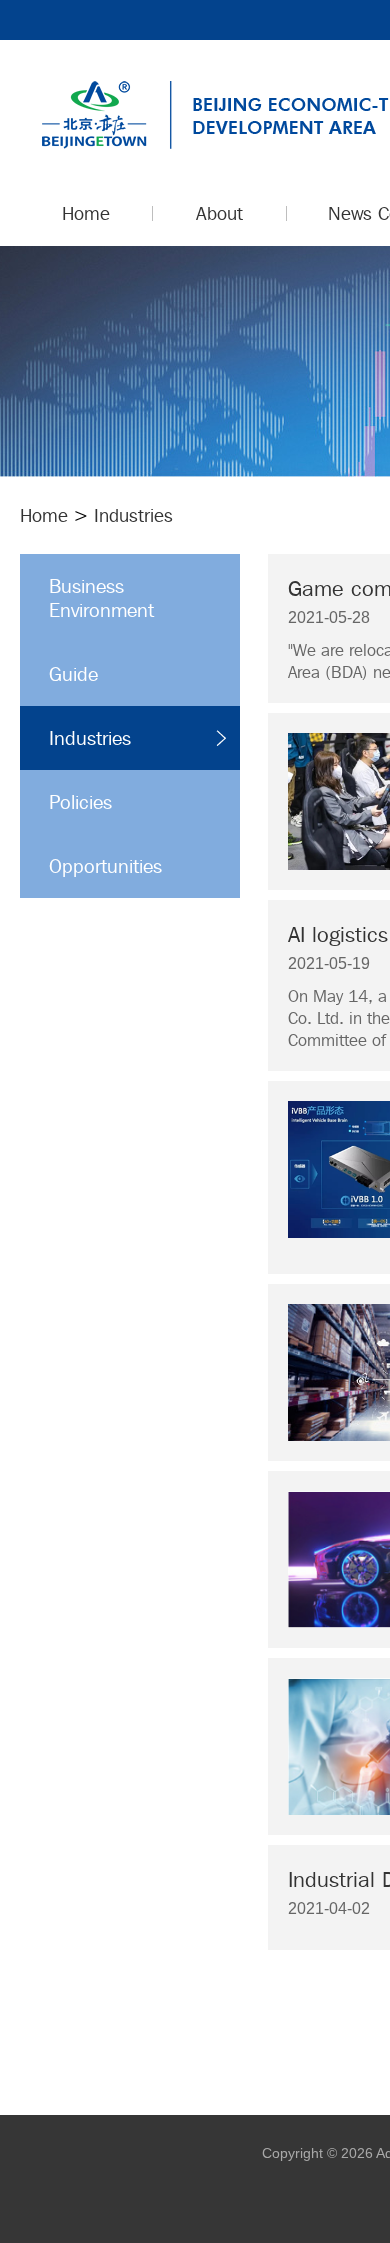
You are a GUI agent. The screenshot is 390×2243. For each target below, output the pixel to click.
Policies (80, 802)
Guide (73, 674)
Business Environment (101, 598)
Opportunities (105, 866)
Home (44, 515)
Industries (90, 738)
